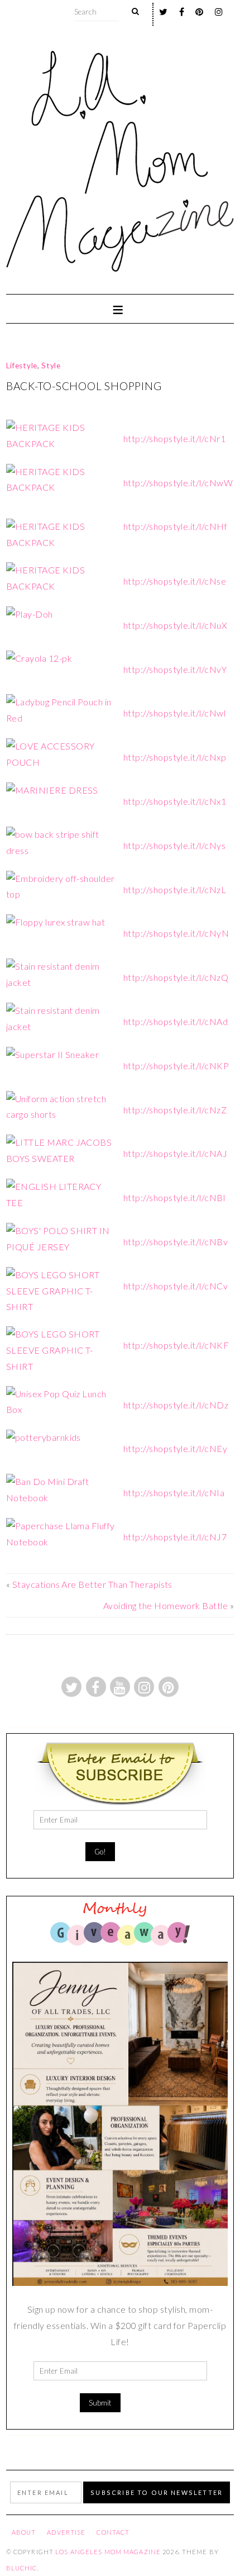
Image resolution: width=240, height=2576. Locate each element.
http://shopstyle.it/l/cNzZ (175, 1110)
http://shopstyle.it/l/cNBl (174, 1197)
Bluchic (22, 2568)
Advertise (66, 2532)
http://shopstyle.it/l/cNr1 (174, 438)
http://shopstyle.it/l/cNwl (174, 713)
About (24, 2532)
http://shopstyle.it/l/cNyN (176, 933)
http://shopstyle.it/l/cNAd (176, 1021)
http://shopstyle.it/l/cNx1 (175, 801)
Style (51, 366)
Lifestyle (22, 366)
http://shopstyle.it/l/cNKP (176, 1066)
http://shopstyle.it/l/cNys (174, 845)
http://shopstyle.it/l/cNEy (175, 1448)
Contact (113, 2532)
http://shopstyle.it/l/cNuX (175, 625)
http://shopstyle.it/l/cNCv (176, 1286)
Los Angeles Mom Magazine (108, 2552)
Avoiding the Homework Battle (165, 1605)
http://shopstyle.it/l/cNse (175, 581)
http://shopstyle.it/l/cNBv (176, 1242)
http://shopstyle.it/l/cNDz (176, 1405)
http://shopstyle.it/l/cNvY (175, 669)
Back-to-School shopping (84, 386)
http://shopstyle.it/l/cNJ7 (175, 1537)
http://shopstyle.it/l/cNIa (174, 1493)
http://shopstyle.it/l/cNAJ (175, 1153)
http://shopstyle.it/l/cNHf (175, 526)
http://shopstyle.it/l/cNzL (175, 889)
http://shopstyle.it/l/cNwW (178, 483)
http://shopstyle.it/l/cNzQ (176, 977)
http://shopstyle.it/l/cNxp (175, 757)
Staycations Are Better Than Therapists (92, 1584)
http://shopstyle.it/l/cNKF (176, 1345)
